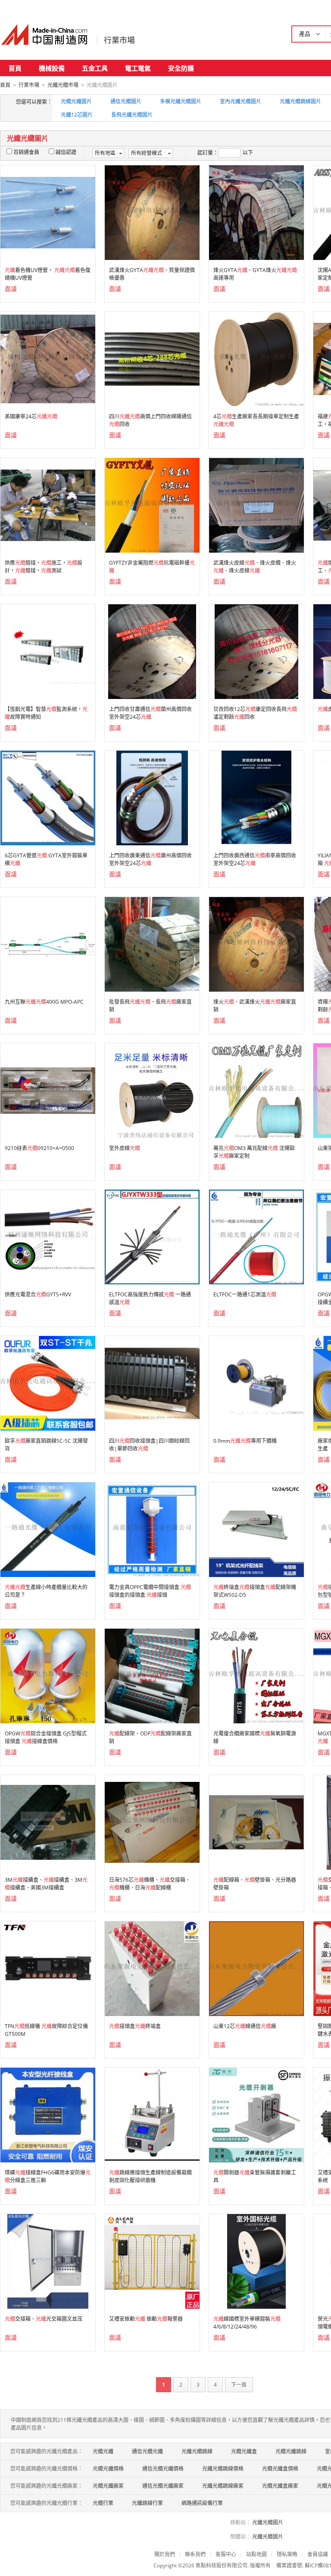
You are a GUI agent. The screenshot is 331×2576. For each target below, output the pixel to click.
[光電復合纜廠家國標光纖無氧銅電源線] (256, 1675)
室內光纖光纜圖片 (240, 101)
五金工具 (95, 68)
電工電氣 (138, 68)
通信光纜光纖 (147, 2451)
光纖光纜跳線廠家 (223, 2486)
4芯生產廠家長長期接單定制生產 (256, 420)
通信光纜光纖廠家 (163, 2486)
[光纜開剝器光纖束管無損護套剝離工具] (256, 2114)
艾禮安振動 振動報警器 (146, 2319)
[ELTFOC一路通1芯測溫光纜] (256, 1236)
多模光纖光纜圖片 (181, 101)
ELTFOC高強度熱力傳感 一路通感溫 (150, 1298)
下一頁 (239, 2385)
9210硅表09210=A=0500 (39, 1148)
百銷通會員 (26, 152)
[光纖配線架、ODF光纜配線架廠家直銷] (152, 1675)
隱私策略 (287, 2554)
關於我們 (165, 2554)
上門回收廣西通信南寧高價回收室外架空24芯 (255, 859)
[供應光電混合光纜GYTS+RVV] (48, 1236)
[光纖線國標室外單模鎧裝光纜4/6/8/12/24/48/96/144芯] (257, 2261)
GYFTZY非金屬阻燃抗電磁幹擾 (152, 567)
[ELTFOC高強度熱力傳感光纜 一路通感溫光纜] (152, 1236)
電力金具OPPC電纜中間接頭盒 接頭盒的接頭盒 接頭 (150, 1591)
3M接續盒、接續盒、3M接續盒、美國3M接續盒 (46, 1884)
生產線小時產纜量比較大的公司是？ (46, 1591)
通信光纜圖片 (126, 101)
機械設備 (52, 68)
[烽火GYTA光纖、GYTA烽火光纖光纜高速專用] (256, 212)
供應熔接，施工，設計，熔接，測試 (44, 567)
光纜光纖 (103, 2451)
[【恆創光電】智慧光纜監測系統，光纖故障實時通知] (48, 651)
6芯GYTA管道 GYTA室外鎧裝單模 (46, 859)
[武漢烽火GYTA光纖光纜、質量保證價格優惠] (152, 212)
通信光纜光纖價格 (163, 2469)
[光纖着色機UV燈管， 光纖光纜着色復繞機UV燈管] (48, 212)
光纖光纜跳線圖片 (300, 101)
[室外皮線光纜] (152, 1090)
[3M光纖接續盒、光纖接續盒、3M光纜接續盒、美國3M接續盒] (48, 1822)
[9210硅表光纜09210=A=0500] (48, 1090)
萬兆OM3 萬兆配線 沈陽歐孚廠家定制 (254, 1152)
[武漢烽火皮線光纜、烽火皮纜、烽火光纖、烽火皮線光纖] (256, 505)
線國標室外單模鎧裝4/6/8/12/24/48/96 (247, 2323)
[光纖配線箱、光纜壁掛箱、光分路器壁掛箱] (256, 1822)
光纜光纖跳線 (291, 2451)
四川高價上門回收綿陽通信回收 (150, 420)
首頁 (15, 68)
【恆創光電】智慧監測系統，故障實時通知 (46, 713)
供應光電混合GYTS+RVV (38, 1294)
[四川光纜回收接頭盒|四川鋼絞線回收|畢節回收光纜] (152, 1383)
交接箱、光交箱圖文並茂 (44, 2319)
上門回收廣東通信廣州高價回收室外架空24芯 (150, 859)
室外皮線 (125, 1148)
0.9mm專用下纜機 (245, 1441)
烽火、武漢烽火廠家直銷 (255, 1006)
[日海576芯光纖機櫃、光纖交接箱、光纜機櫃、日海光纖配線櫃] (152, 1822)
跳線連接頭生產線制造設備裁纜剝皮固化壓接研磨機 (150, 2176)
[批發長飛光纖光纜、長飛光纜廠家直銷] (152, 944)
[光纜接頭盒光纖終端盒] (152, 1968)
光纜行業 (103, 2503)
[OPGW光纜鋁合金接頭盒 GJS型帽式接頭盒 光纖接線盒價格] (48, 1675)
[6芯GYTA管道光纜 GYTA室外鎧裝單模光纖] (48, 797)
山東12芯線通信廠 (245, 2026)
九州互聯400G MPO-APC (44, 1002)
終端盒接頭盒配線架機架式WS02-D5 (255, 1591)
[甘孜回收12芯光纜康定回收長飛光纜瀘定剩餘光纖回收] (256, 651)
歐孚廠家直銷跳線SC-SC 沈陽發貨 (46, 1445)
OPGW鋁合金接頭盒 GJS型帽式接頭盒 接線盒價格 (46, 1737)
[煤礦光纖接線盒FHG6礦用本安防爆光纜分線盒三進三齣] (48, 2114)
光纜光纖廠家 (108, 2486)
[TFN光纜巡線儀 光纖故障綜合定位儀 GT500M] (48, 1968)
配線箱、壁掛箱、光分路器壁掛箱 (255, 1884)
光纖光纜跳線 (197, 2451)
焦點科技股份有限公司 (222, 2565)
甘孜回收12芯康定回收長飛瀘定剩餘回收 (255, 713)
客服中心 (226, 2554)
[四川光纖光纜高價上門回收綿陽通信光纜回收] (152, 358)
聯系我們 (195, 2554)
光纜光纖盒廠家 (280, 2486)
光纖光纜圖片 (268, 2522)
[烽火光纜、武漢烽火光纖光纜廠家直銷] (256, 944)
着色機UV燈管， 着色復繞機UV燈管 (48, 274)
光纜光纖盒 (244, 2451)
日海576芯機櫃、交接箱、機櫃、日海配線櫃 (150, 1884)
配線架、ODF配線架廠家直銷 (150, 1737)
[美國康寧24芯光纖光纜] (48, 358)
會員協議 (318, 2554)
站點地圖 (256, 2554)
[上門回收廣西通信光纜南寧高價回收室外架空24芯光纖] (257, 797)
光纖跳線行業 (147, 2503)
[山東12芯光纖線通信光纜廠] (256, 1968)
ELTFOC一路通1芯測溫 (245, 1294)
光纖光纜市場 (63, 85)
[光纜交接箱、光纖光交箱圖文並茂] (48, 2261)
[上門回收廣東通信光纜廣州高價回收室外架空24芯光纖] (152, 797)
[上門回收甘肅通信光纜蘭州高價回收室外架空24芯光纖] (152, 651)
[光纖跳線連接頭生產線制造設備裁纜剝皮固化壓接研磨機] (152, 2114)
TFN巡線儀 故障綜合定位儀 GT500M (46, 2030)
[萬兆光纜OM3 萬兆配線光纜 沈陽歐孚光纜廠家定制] (256, 1090)
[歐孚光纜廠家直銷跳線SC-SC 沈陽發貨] (48, 1383)
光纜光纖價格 (108, 2469)
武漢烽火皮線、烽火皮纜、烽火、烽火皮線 (255, 567)
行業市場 (119, 40)
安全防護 (181, 68)
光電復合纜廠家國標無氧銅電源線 (255, 1737)
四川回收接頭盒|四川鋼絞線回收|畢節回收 (149, 1445)
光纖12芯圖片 (77, 115)
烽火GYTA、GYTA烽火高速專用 (255, 274)
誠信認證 (66, 152)
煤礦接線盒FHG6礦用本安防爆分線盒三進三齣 (48, 2176)
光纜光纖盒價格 (280, 2469)
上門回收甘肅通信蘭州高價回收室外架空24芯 (150, 713)
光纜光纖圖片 (76, 101)
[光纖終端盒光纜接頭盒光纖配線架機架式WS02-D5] (256, 1529)
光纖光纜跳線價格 (223, 2469)
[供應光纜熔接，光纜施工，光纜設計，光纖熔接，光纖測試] (48, 505)
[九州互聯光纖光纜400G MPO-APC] (48, 944)
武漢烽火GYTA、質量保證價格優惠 (152, 274)
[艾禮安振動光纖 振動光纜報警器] (152, 2261)
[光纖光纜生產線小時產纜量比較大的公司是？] (48, 1529)
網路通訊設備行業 (202, 2503)
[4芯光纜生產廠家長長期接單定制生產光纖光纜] (256, 358)
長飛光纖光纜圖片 (132, 115)
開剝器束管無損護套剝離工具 (255, 2176)
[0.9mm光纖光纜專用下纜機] (256, 1383)
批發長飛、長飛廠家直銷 (150, 1006)
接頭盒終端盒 (135, 2026)
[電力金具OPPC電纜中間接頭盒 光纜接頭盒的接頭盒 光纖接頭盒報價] (152, 1529)
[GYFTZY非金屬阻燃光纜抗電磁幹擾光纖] (152, 505)
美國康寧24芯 (31, 416)
